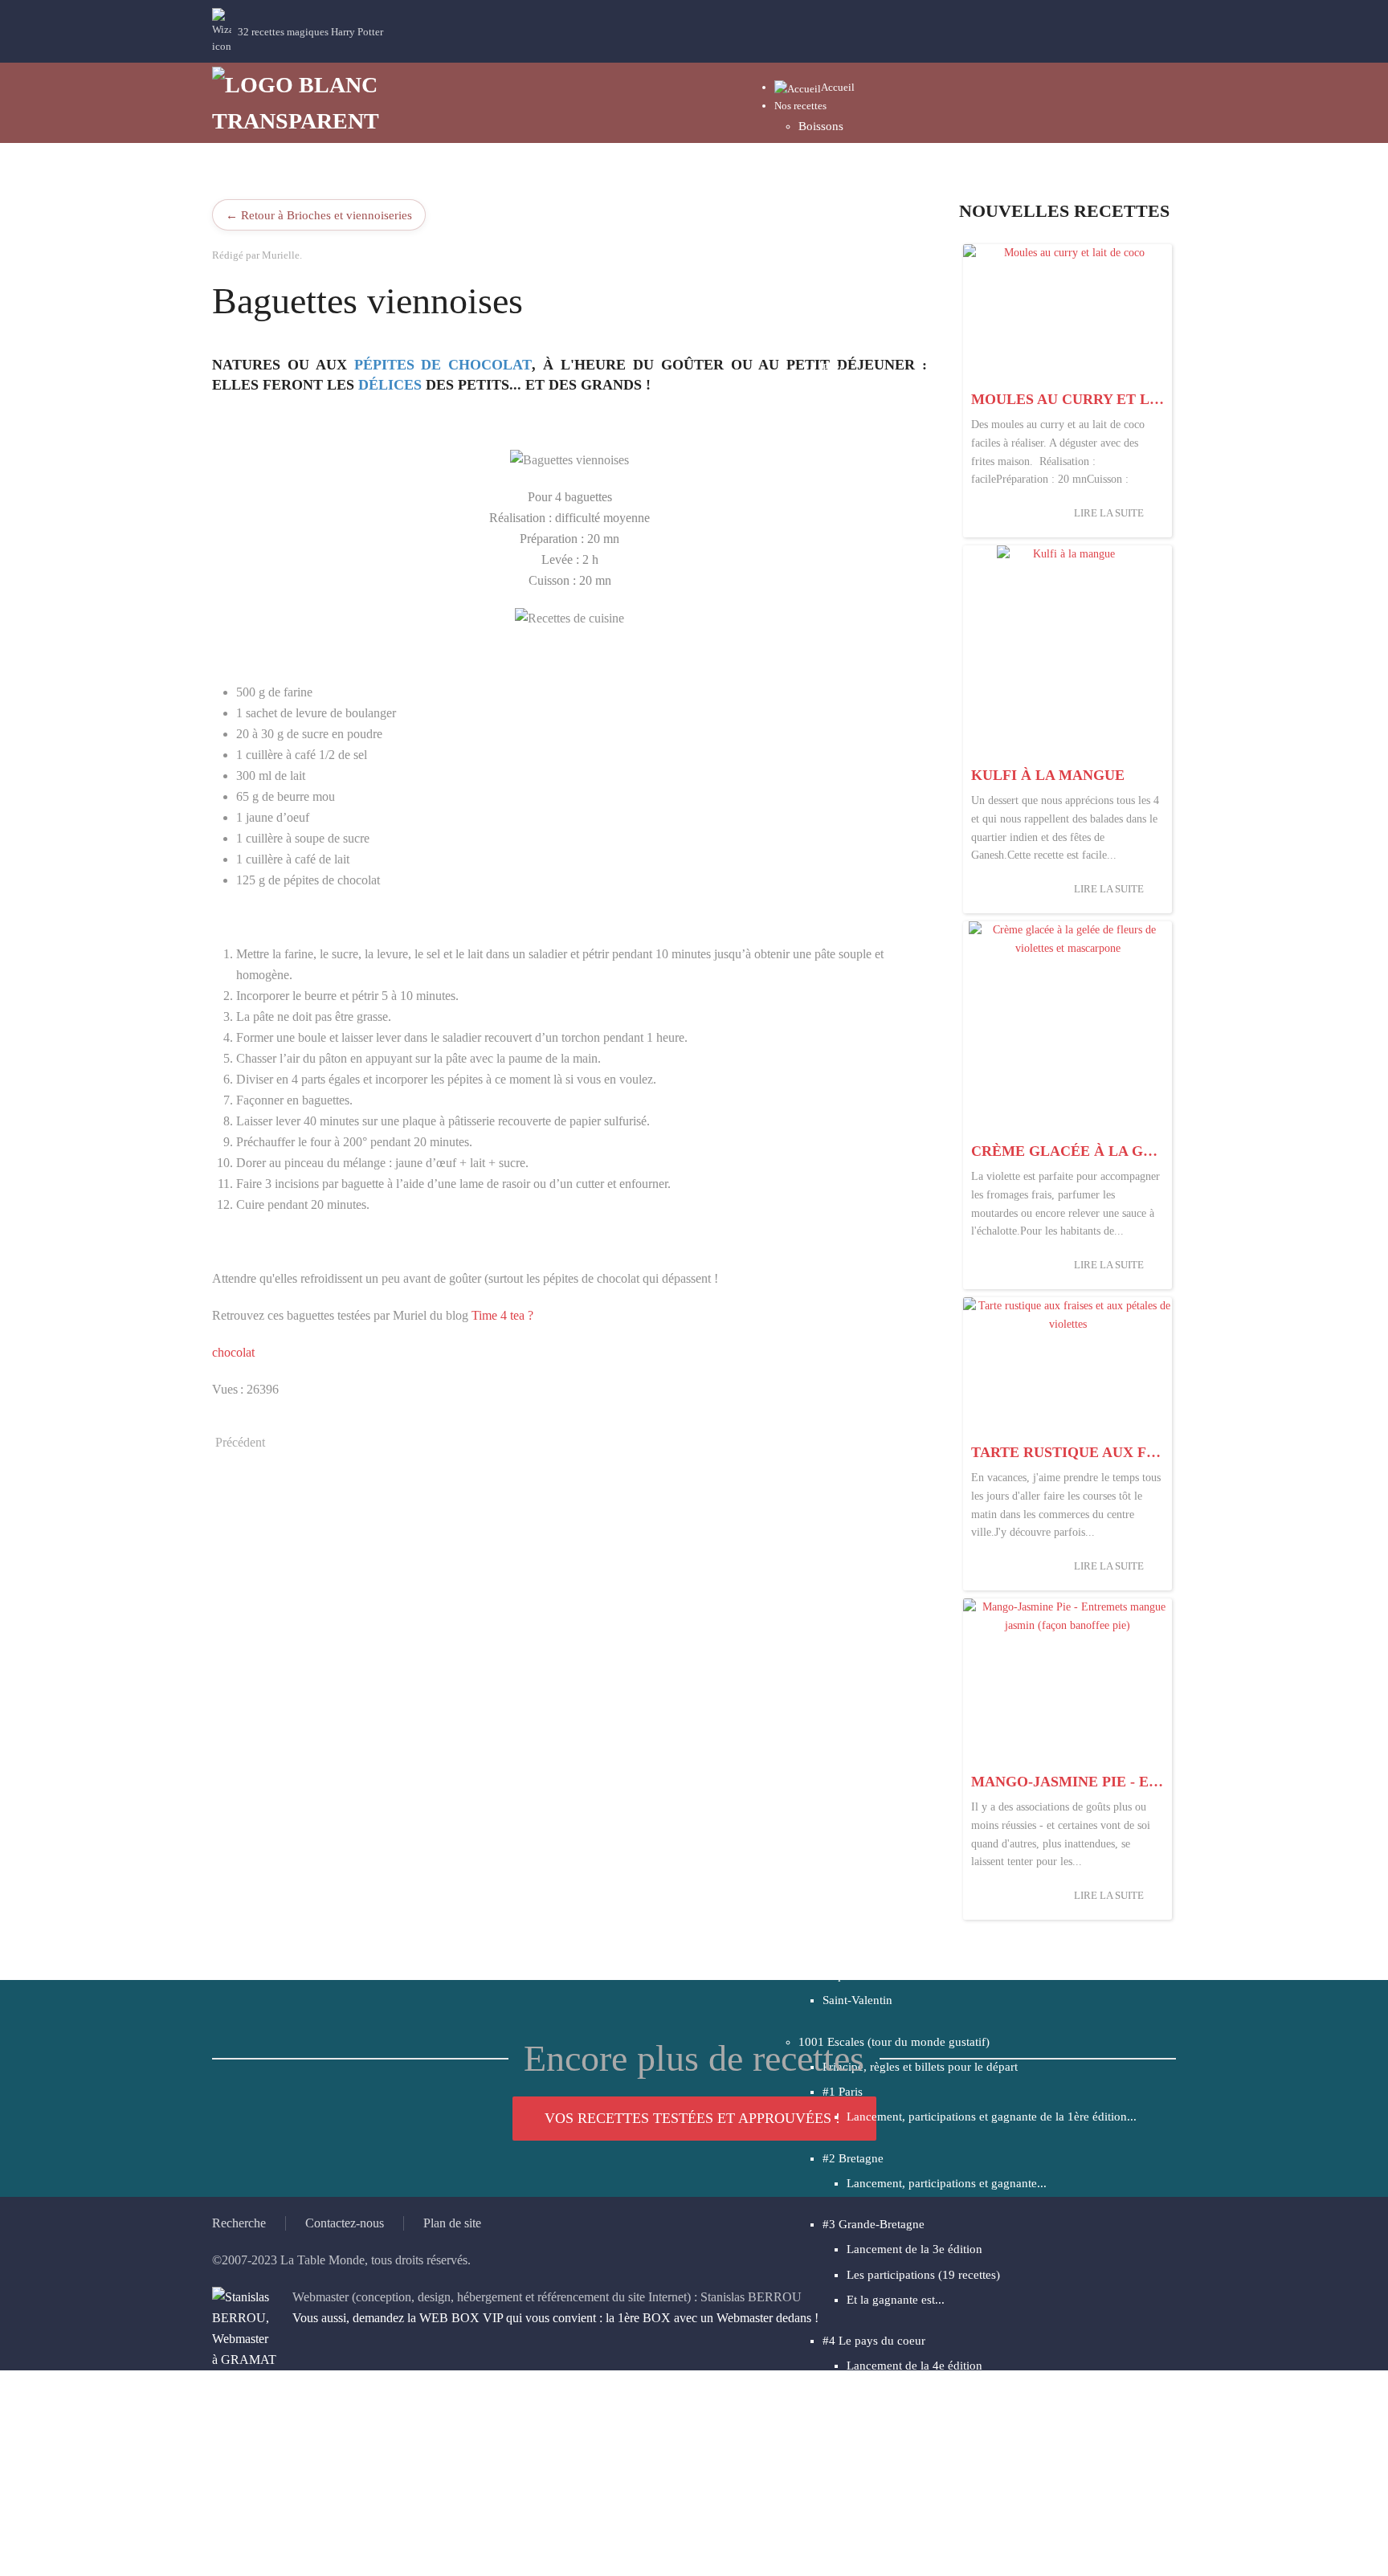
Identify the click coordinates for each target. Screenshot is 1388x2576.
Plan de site (452, 2223)
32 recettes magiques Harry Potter (310, 32)
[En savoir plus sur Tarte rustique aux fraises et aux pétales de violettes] (1068, 1367)
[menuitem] (814, 87)
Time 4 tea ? (502, 1315)
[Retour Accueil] (309, 103)
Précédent (240, 1442)
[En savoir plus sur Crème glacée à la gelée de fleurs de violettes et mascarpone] (1068, 1028)
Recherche (239, 2223)
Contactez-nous (345, 2223)
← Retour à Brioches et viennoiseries (319, 215)
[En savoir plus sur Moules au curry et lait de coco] (1068, 314)
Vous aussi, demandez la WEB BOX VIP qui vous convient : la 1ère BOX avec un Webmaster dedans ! (555, 2318)
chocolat (233, 1352)
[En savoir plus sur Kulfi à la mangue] (1068, 652)
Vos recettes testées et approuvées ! (692, 2118)
